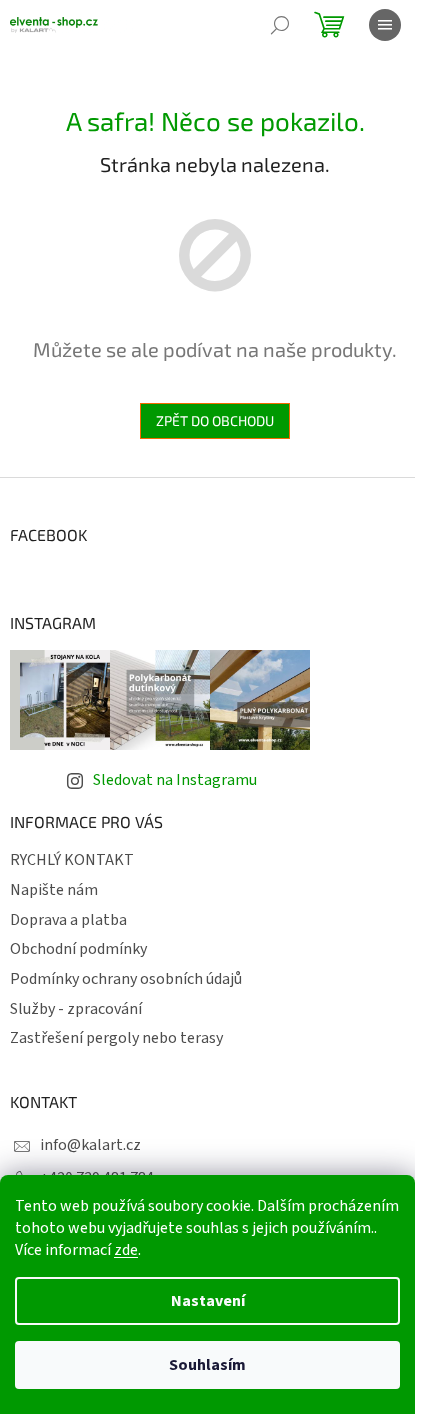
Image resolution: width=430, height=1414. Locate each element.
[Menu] (385, 25)
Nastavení (208, 1301)
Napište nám (54, 890)
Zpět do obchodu (215, 420)
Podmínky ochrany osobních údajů (126, 979)
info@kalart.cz (90, 1145)
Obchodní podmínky (78, 949)
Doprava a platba (68, 920)
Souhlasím (207, 1365)
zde (126, 1250)
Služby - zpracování (76, 1009)
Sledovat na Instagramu (175, 780)
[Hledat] (280, 25)
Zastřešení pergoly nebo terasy (116, 1038)
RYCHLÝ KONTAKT (72, 860)
